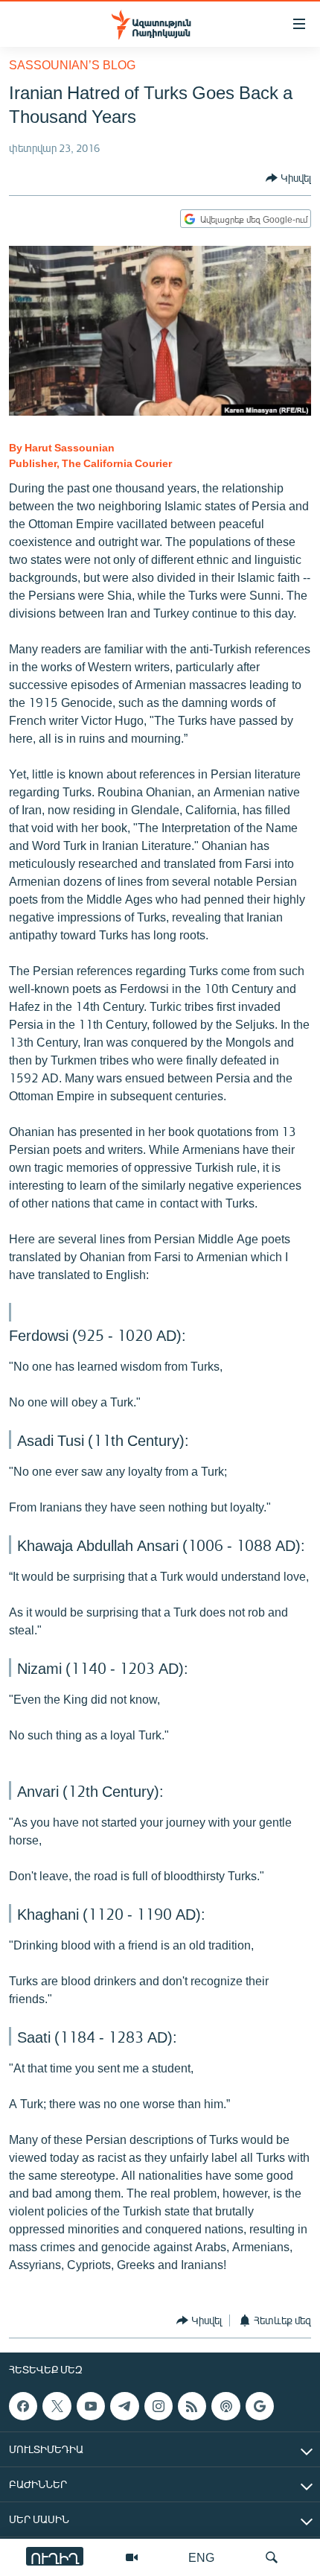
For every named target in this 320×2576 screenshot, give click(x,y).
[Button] (288, 178)
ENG (201, 2557)
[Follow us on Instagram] (159, 2406)
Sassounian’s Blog (72, 64)
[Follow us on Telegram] (124, 2406)
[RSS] (192, 2406)
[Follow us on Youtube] (91, 2406)
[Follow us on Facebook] (23, 2406)
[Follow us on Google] (260, 2406)
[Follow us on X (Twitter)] (57, 2406)
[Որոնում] (272, 2557)
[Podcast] (225, 2406)
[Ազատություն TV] (132, 2557)
